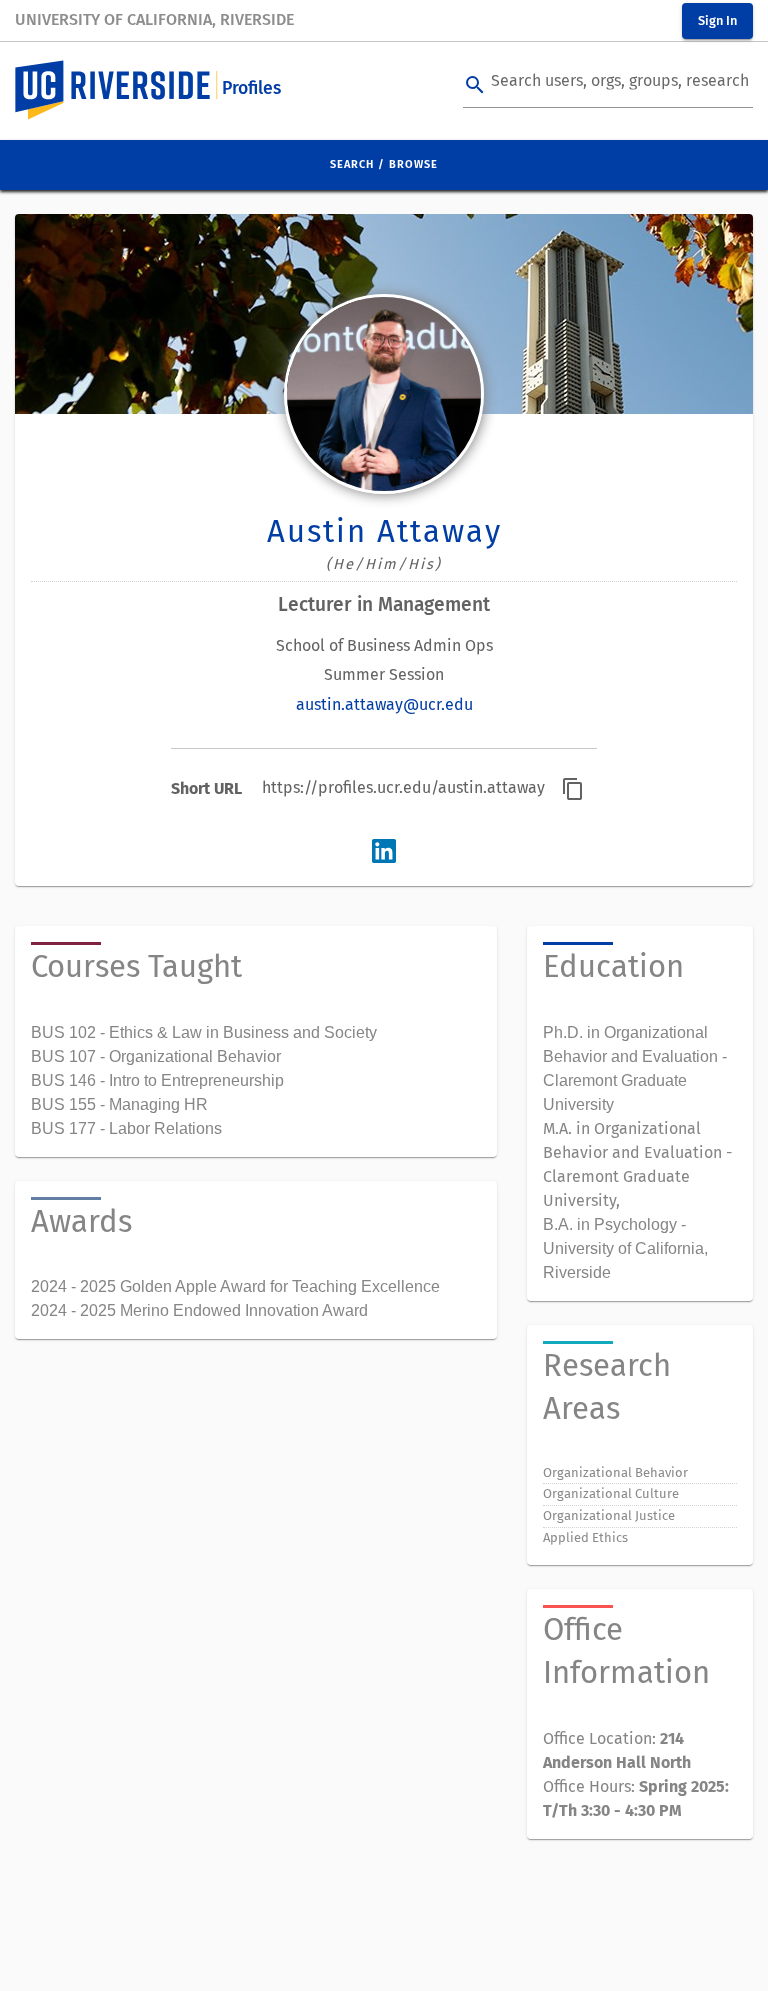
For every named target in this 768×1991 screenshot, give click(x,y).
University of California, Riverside (154, 19)
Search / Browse (384, 164)
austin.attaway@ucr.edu (384, 704)
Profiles (251, 88)
